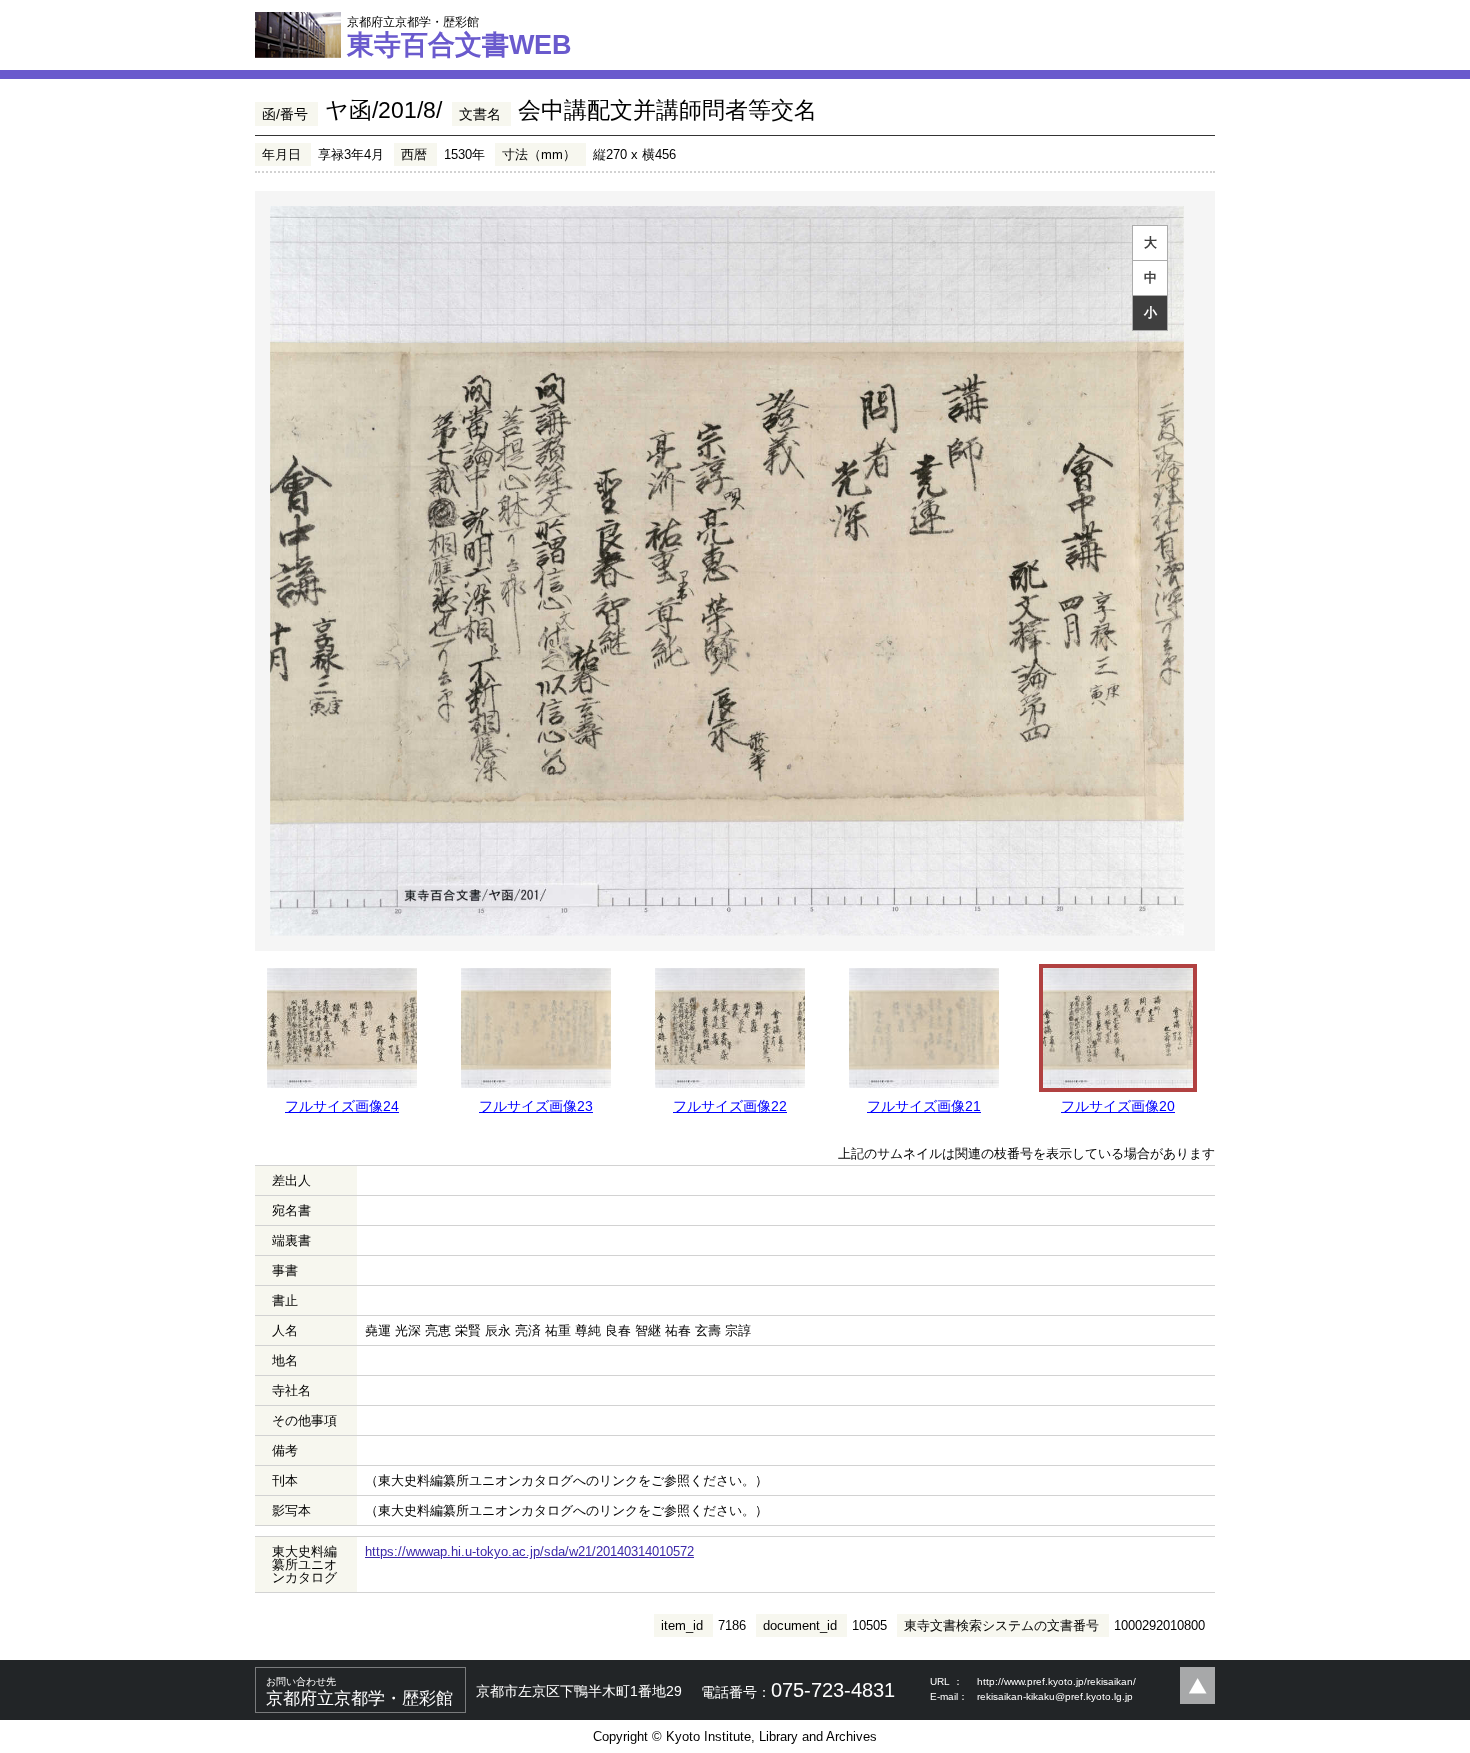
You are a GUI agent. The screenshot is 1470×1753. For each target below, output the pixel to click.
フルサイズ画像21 (924, 1106)
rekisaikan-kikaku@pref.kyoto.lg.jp (1055, 1696)
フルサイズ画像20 (1118, 1106)
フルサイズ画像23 (536, 1106)
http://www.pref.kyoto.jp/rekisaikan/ (1056, 1681)
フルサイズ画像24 (342, 1106)
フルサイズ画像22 (730, 1106)
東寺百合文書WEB (459, 37)
